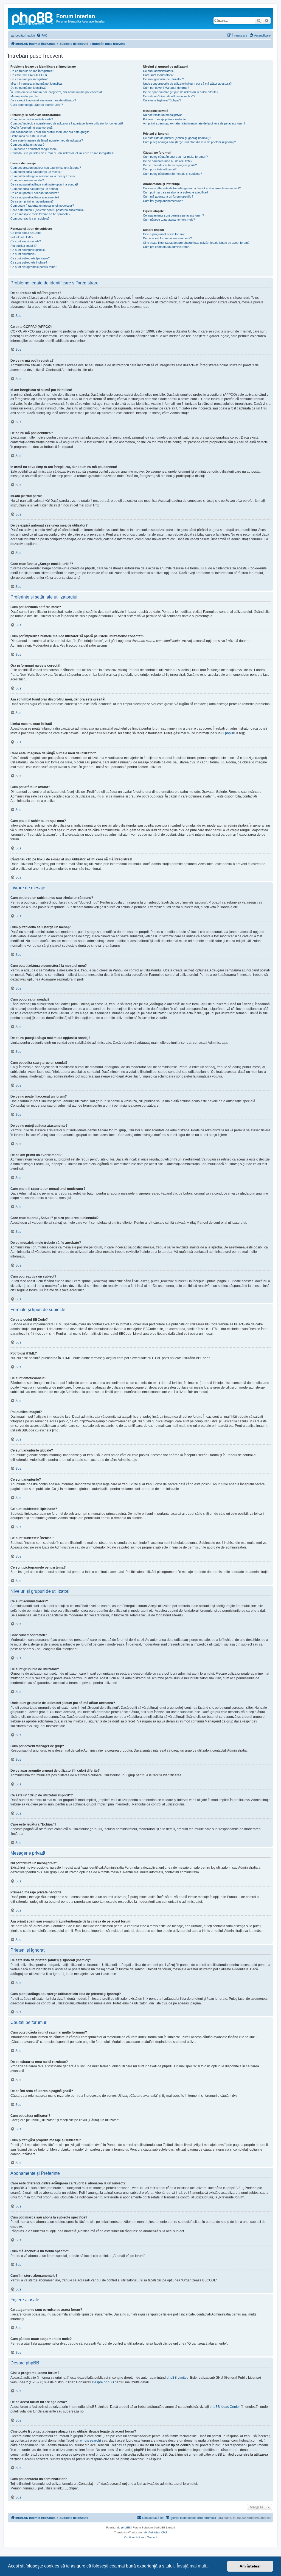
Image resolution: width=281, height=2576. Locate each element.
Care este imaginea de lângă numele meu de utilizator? (47, 140)
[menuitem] (42, 35)
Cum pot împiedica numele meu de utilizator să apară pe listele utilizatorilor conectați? (67, 123)
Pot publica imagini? (23, 246)
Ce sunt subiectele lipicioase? (30, 258)
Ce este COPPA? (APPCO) (29, 75)
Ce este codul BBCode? (26, 233)
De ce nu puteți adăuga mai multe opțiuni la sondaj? (44, 184)
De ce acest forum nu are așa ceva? (167, 238)
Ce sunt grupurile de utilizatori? (163, 79)
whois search (90, 2441)
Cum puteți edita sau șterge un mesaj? (36, 172)
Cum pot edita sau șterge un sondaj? (35, 189)
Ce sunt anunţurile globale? (28, 250)
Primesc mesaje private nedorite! (165, 119)
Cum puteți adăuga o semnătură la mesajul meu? (43, 176)
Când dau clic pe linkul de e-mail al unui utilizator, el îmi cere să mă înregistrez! (62, 153)
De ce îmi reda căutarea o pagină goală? (170, 165)
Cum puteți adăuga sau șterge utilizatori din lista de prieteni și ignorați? (189, 142)
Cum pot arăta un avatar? (27, 145)
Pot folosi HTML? (22, 237)
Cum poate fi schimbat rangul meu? (34, 149)
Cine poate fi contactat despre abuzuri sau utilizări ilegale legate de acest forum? (196, 243)
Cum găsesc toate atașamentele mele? (169, 220)
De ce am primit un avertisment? (32, 201)
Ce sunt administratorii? (159, 71)
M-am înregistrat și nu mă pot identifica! (36, 84)
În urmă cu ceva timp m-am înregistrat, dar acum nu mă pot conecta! (56, 92)
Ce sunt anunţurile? (23, 254)
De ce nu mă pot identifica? (28, 88)
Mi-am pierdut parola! (24, 96)
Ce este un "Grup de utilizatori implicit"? (169, 96)
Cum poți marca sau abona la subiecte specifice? (176, 192)
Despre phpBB (103, 2382)
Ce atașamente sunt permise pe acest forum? (173, 215)
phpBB (230, 733)
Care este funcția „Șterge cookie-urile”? (37, 105)
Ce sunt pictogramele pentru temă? (34, 267)
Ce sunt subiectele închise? (29, 262)
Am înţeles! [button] (250, 2566)
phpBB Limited (178, 2378)
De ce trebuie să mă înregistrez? (32, 71)
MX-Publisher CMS (155, 2532)
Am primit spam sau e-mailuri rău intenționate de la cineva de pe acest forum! (194, 123)
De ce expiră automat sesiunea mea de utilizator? (43, 100)
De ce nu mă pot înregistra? (29, 79)
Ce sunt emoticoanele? (26, 241)
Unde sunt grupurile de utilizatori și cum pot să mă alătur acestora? (187, 84)
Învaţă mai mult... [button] (193, 2566)
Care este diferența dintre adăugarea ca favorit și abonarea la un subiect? (192, 188)
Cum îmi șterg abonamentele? (163, 201)
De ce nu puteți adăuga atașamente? (35, 197)
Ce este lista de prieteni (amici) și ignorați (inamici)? (177, 138)
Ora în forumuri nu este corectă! (32, 128)
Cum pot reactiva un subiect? (30, 218)
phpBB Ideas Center (225, 2407)
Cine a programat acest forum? (164, 234)
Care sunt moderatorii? (158, 75)
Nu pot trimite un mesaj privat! (163, 115)
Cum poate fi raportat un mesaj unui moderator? (42, 206)
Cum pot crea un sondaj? (27, 180)
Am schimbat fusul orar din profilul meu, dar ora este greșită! (50, 132)
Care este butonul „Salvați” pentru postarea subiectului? (47, 210)
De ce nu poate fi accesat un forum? (35, 193)
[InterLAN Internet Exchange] (33, 18)
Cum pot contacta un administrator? (167, 247)
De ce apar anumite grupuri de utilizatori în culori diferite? (181, 92)
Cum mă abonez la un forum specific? (168, 196)
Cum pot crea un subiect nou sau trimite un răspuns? (46, 168)
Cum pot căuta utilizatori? (160, 169)
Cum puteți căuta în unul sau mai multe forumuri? (175, 157)
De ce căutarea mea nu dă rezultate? (168, 161)
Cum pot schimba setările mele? (32, 119)
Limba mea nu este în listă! (28, 136)
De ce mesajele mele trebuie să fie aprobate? (40, 214)
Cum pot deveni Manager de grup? (166, 88)
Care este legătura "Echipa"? (162, 100)
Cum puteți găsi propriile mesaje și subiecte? (172, 174)
